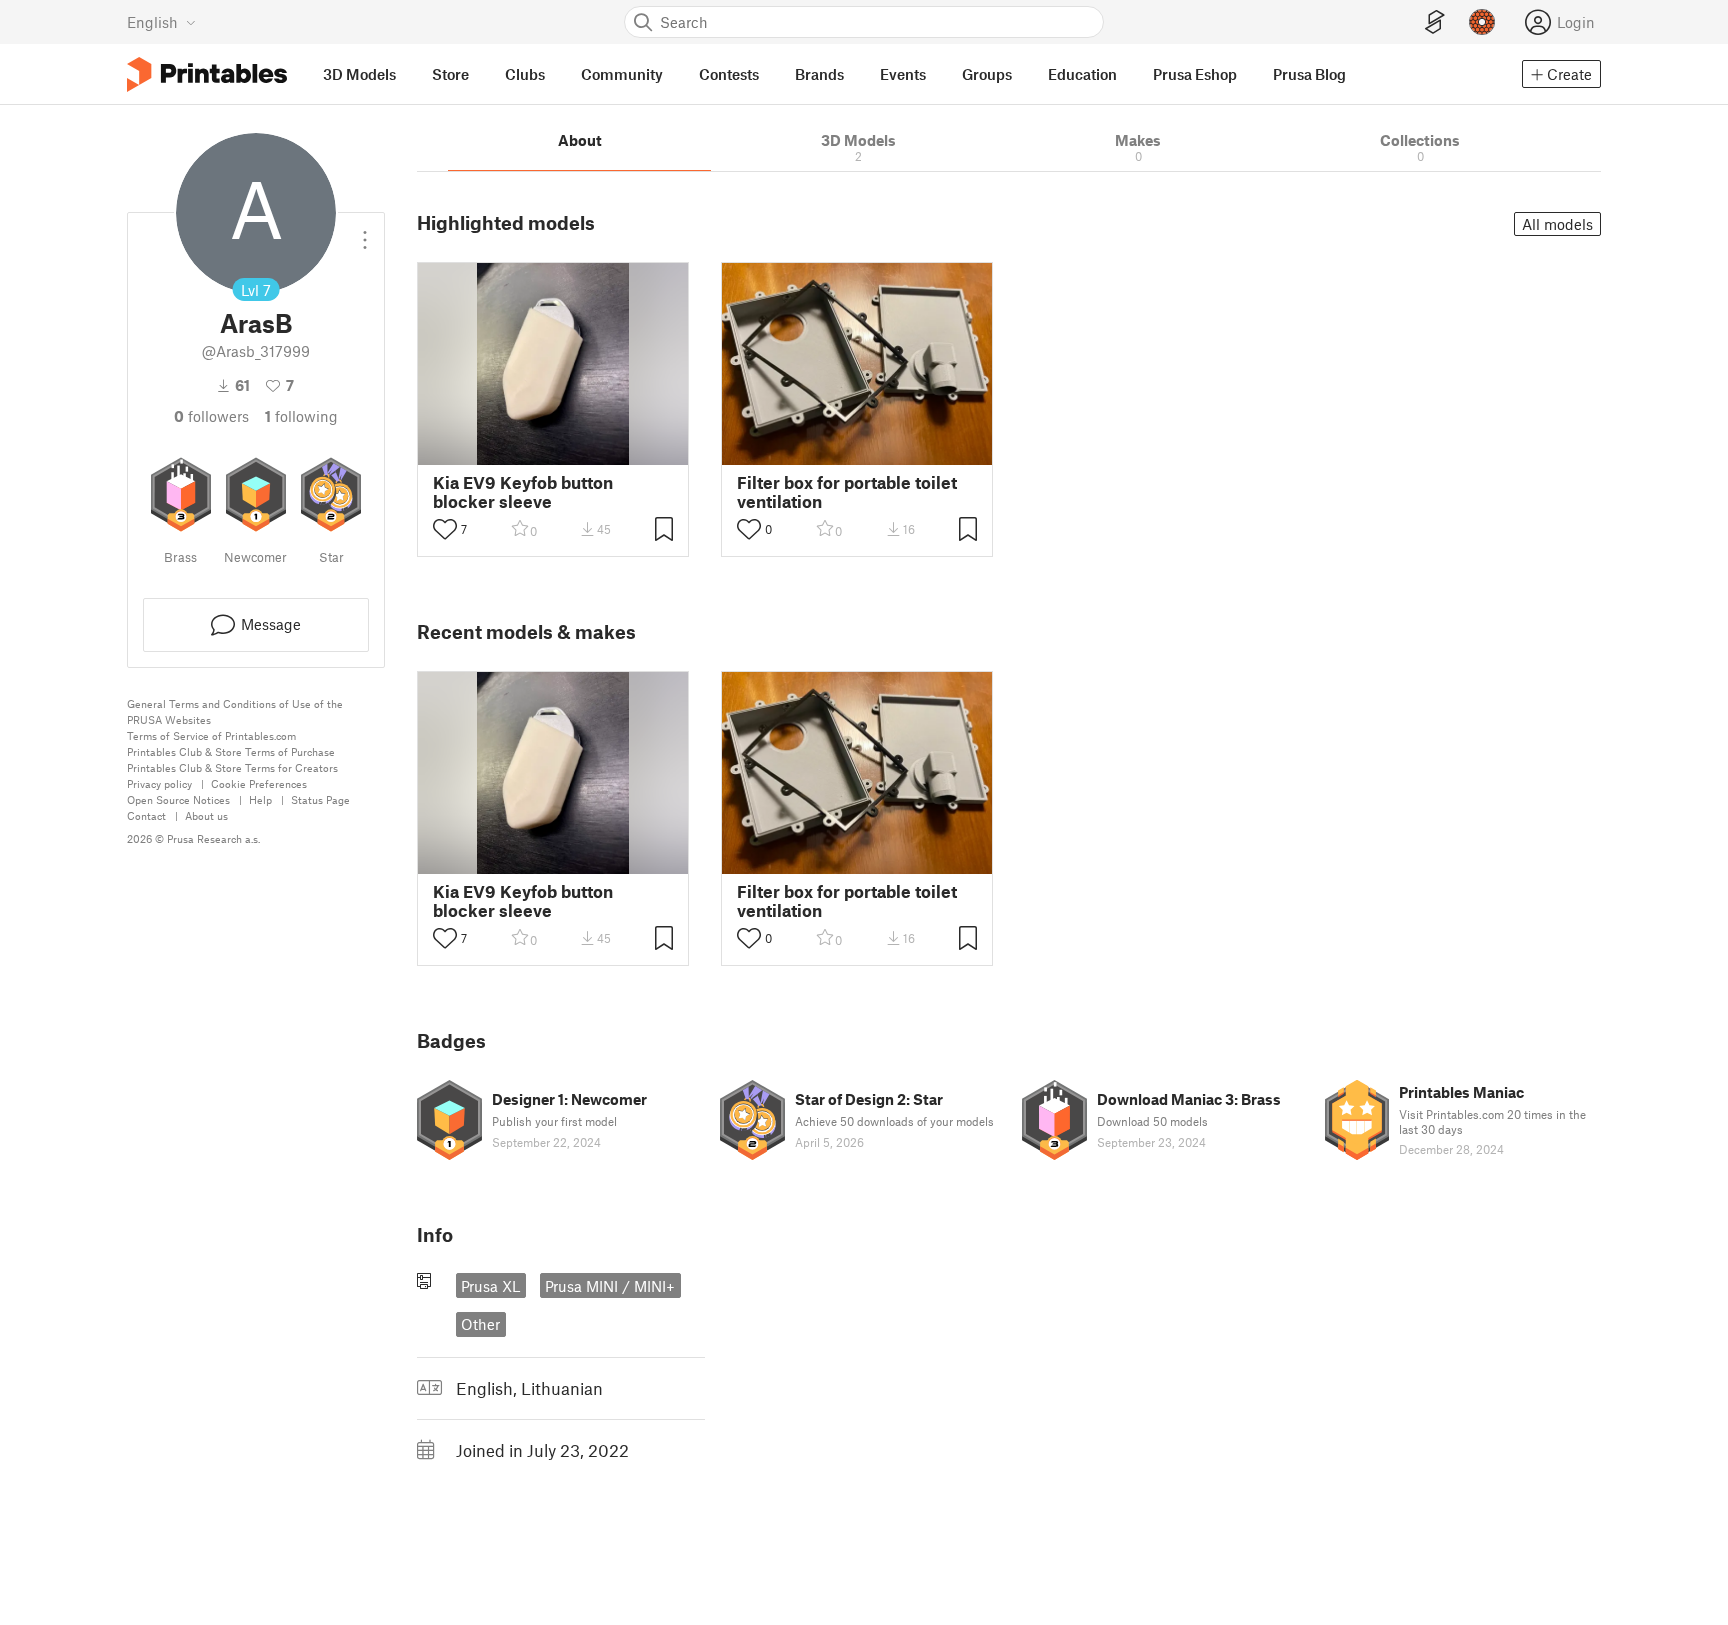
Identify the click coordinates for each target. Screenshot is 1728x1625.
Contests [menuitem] (729, 74)
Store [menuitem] (450, 74)
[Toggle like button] (445, 529)
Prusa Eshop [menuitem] (1195, 74)
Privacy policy (159, 783)
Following (301, 416)
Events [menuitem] (903, 74)
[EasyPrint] (1435, 22)
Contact (146, 815)
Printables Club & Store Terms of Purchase (231, 751)
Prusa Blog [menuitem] (1309, 74)
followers (211, 416)
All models (1557, 224)
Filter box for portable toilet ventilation (847, 492)
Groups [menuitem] (987, 74)
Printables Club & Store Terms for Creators (232, 767)
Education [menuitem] (1082, 74)
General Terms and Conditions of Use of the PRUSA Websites (235, 711)
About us (206, 815)
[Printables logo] (207, 74)
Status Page (320, 799)
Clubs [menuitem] (525, 74)
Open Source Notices (178, 799)
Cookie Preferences (259, 783)
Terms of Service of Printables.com (211, 735)
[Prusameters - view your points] (1482, 22)
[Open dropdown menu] (365, 232)
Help (260, 799)
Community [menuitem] (622, 74)
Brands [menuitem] (819, 74)
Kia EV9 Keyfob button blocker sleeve (523, 492)
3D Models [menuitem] (359, 74)
